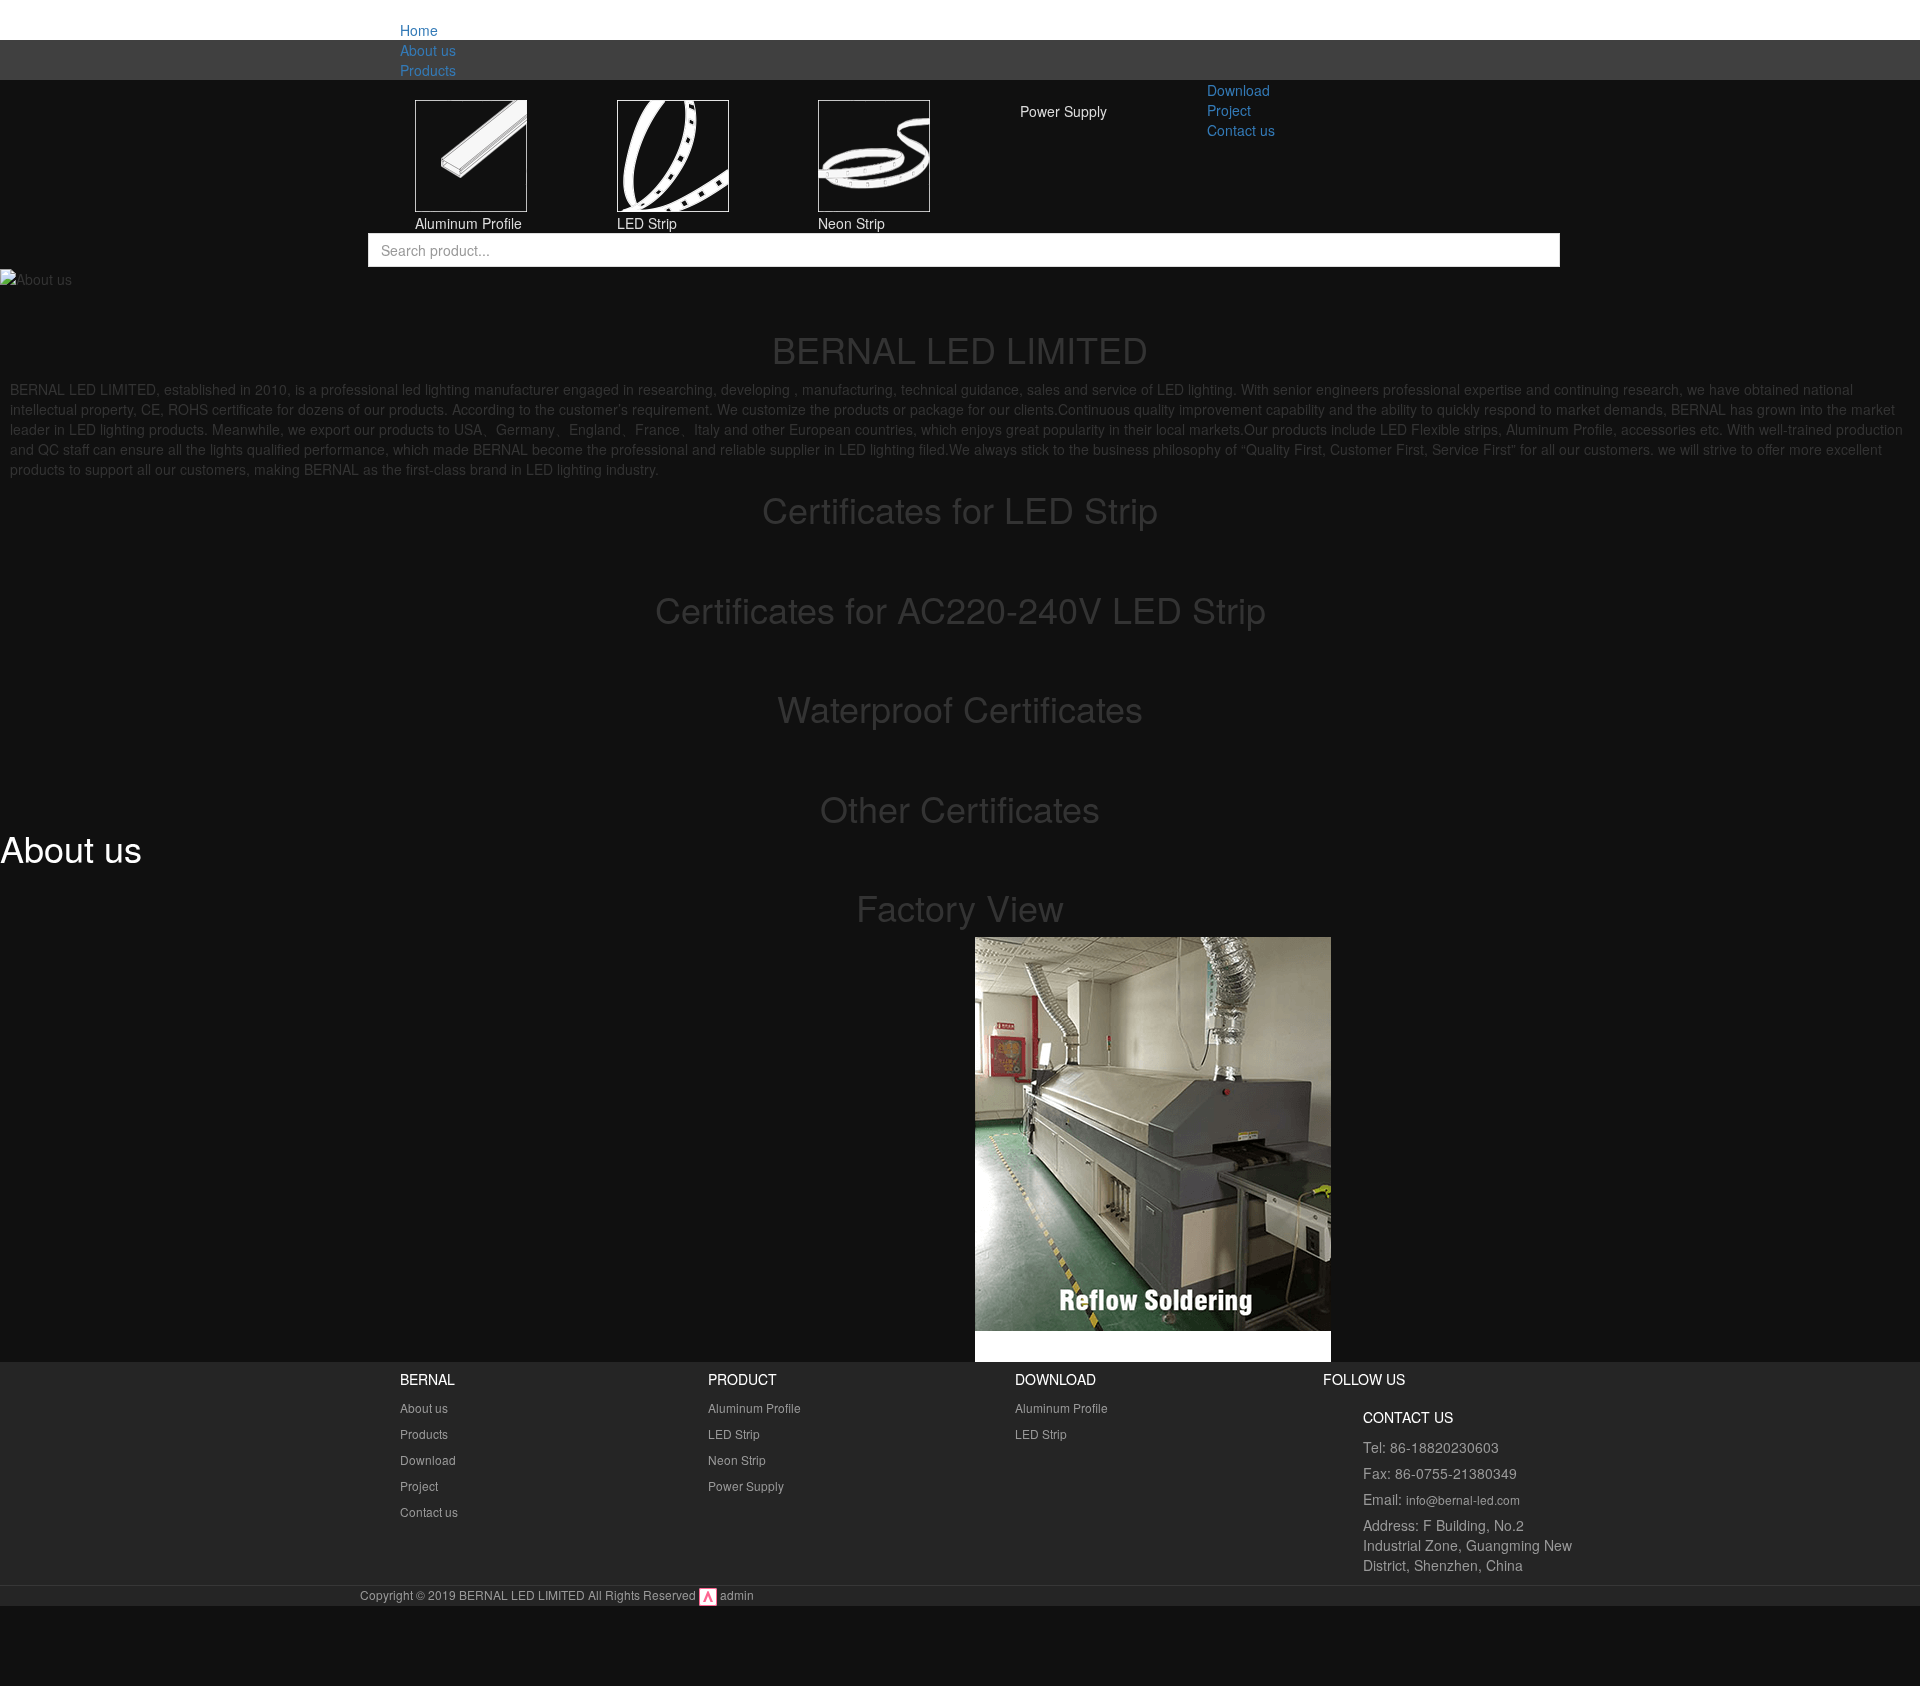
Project (419, 1485)
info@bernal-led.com (1463, 1499)
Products (424, 1433)
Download (428, 1459)
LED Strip (734, 1433)
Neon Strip (737, 1459)
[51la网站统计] (708, 1594)
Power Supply (746, 1485)
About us (424, 1407)
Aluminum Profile (754, 1407)
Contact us (429, 1511)
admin (737, 1594)
